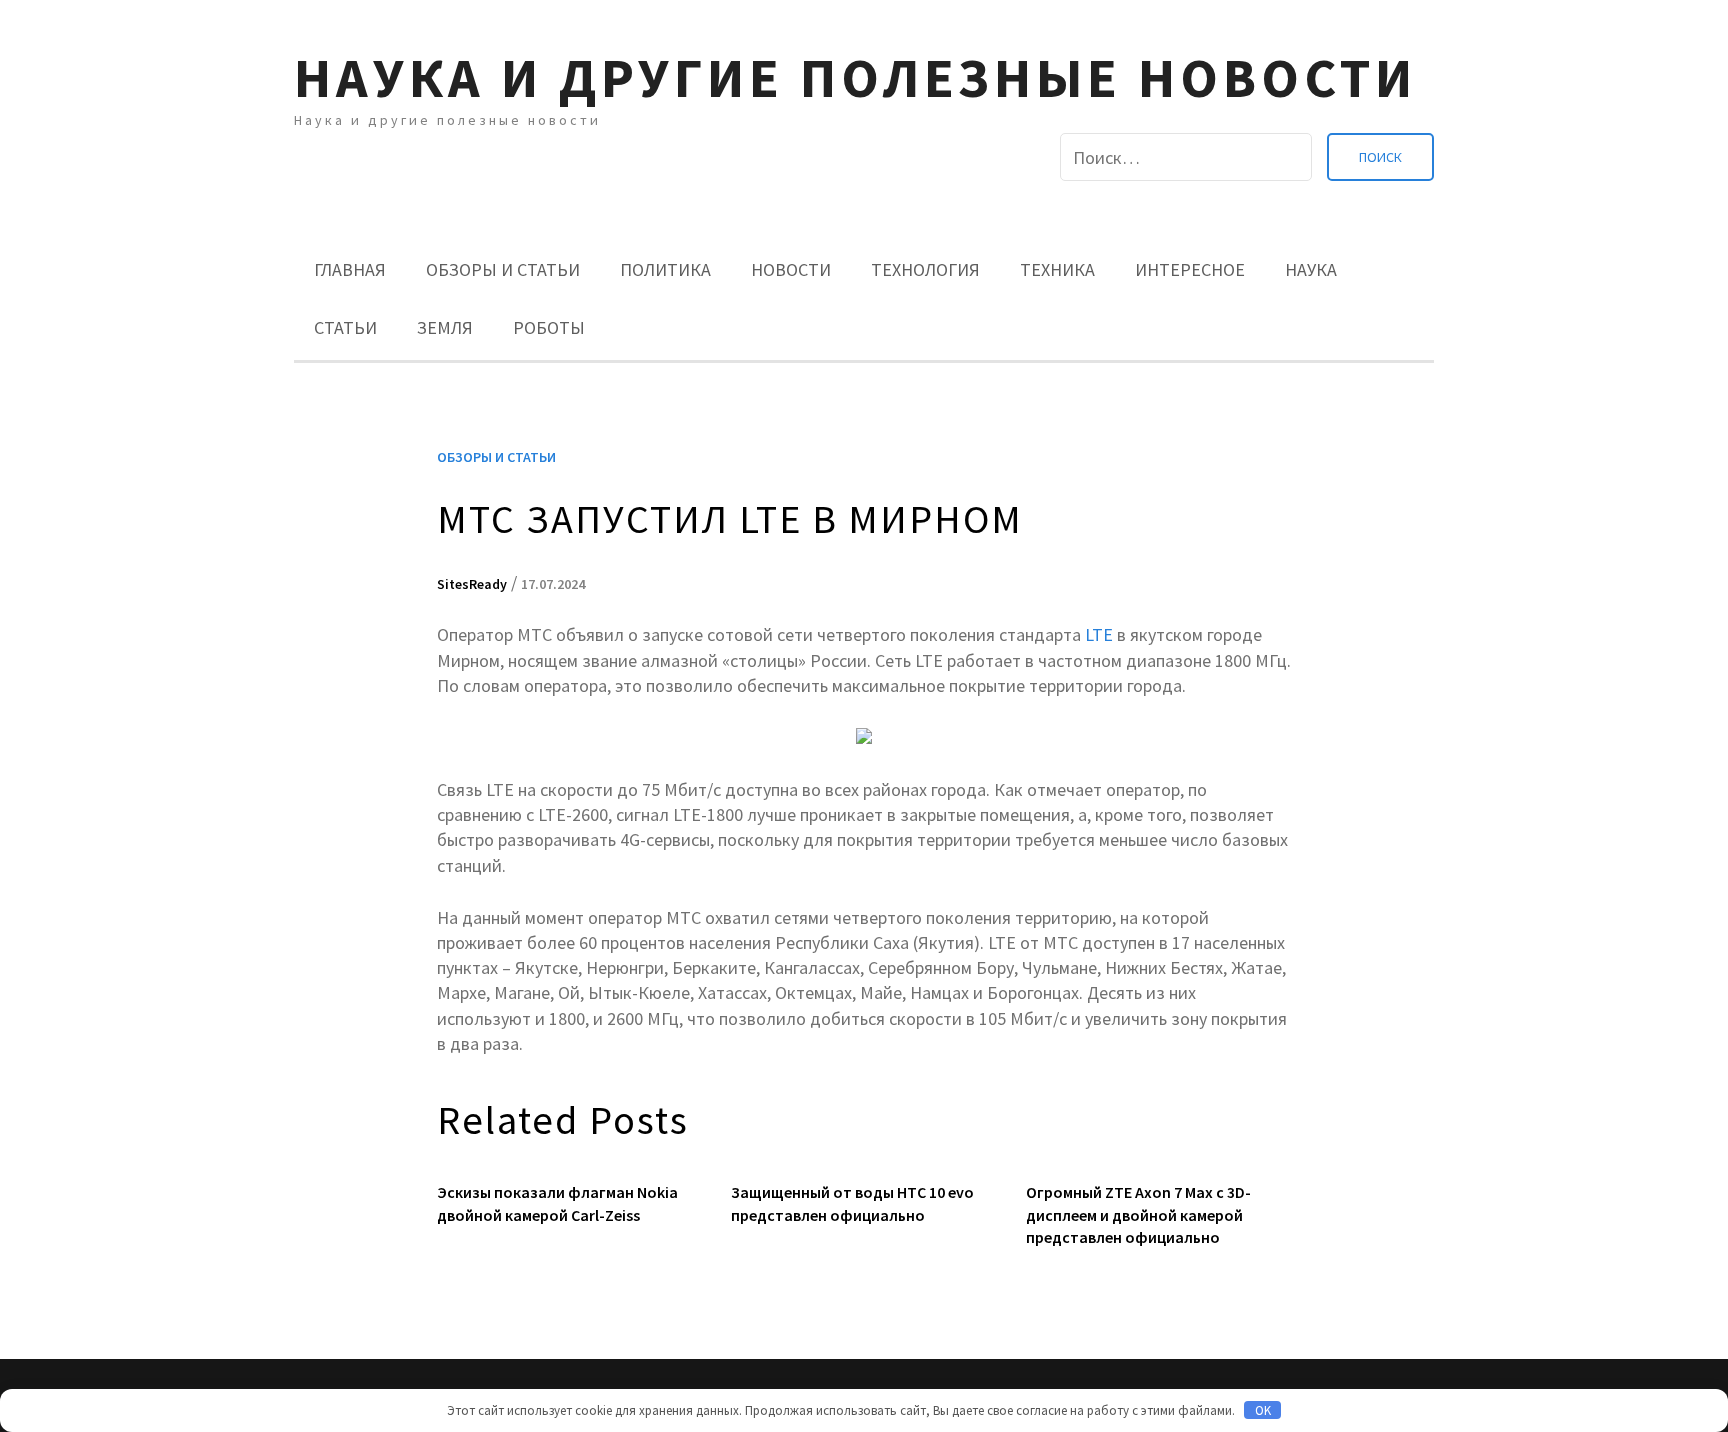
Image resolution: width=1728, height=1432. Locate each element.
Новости (791, 269)
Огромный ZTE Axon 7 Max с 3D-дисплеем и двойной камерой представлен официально (1138, 1214)
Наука (1311, 269)
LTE (1099, 634)
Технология (925, 269)
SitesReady (472, 584)
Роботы (549, 327)
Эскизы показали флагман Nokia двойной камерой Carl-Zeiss (557, 1203)
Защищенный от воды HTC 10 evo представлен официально (852, 1203)
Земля (445, 327)
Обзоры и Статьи (503, 269)
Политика (665, 269)
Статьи (345, 327)
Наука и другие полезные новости (855, 77)
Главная (350, 269)
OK (1263, 1410)
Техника (1057, 269)
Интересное (1190, 269)
